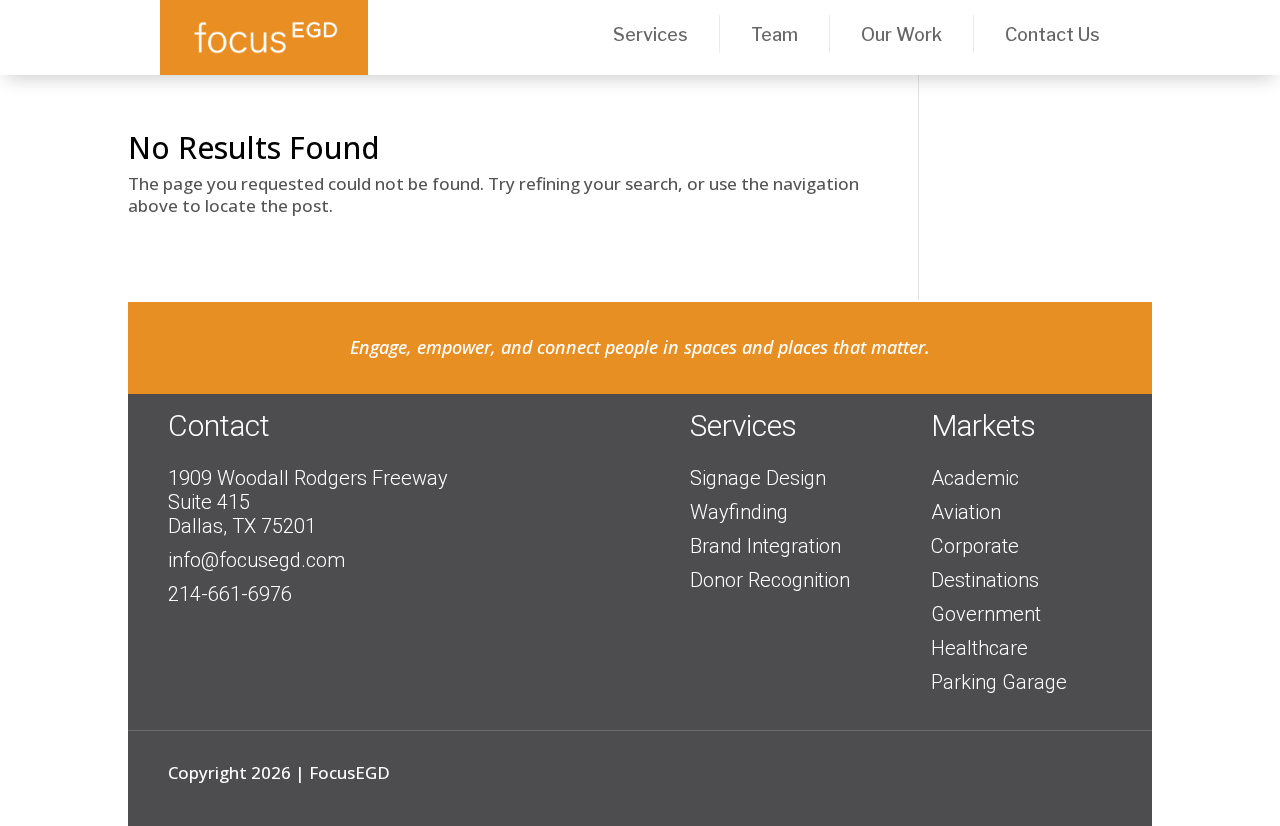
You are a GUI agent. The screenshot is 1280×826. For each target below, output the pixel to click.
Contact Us (1052, 34)
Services (650, 34)
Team (774, 34)
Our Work (901, 34)
